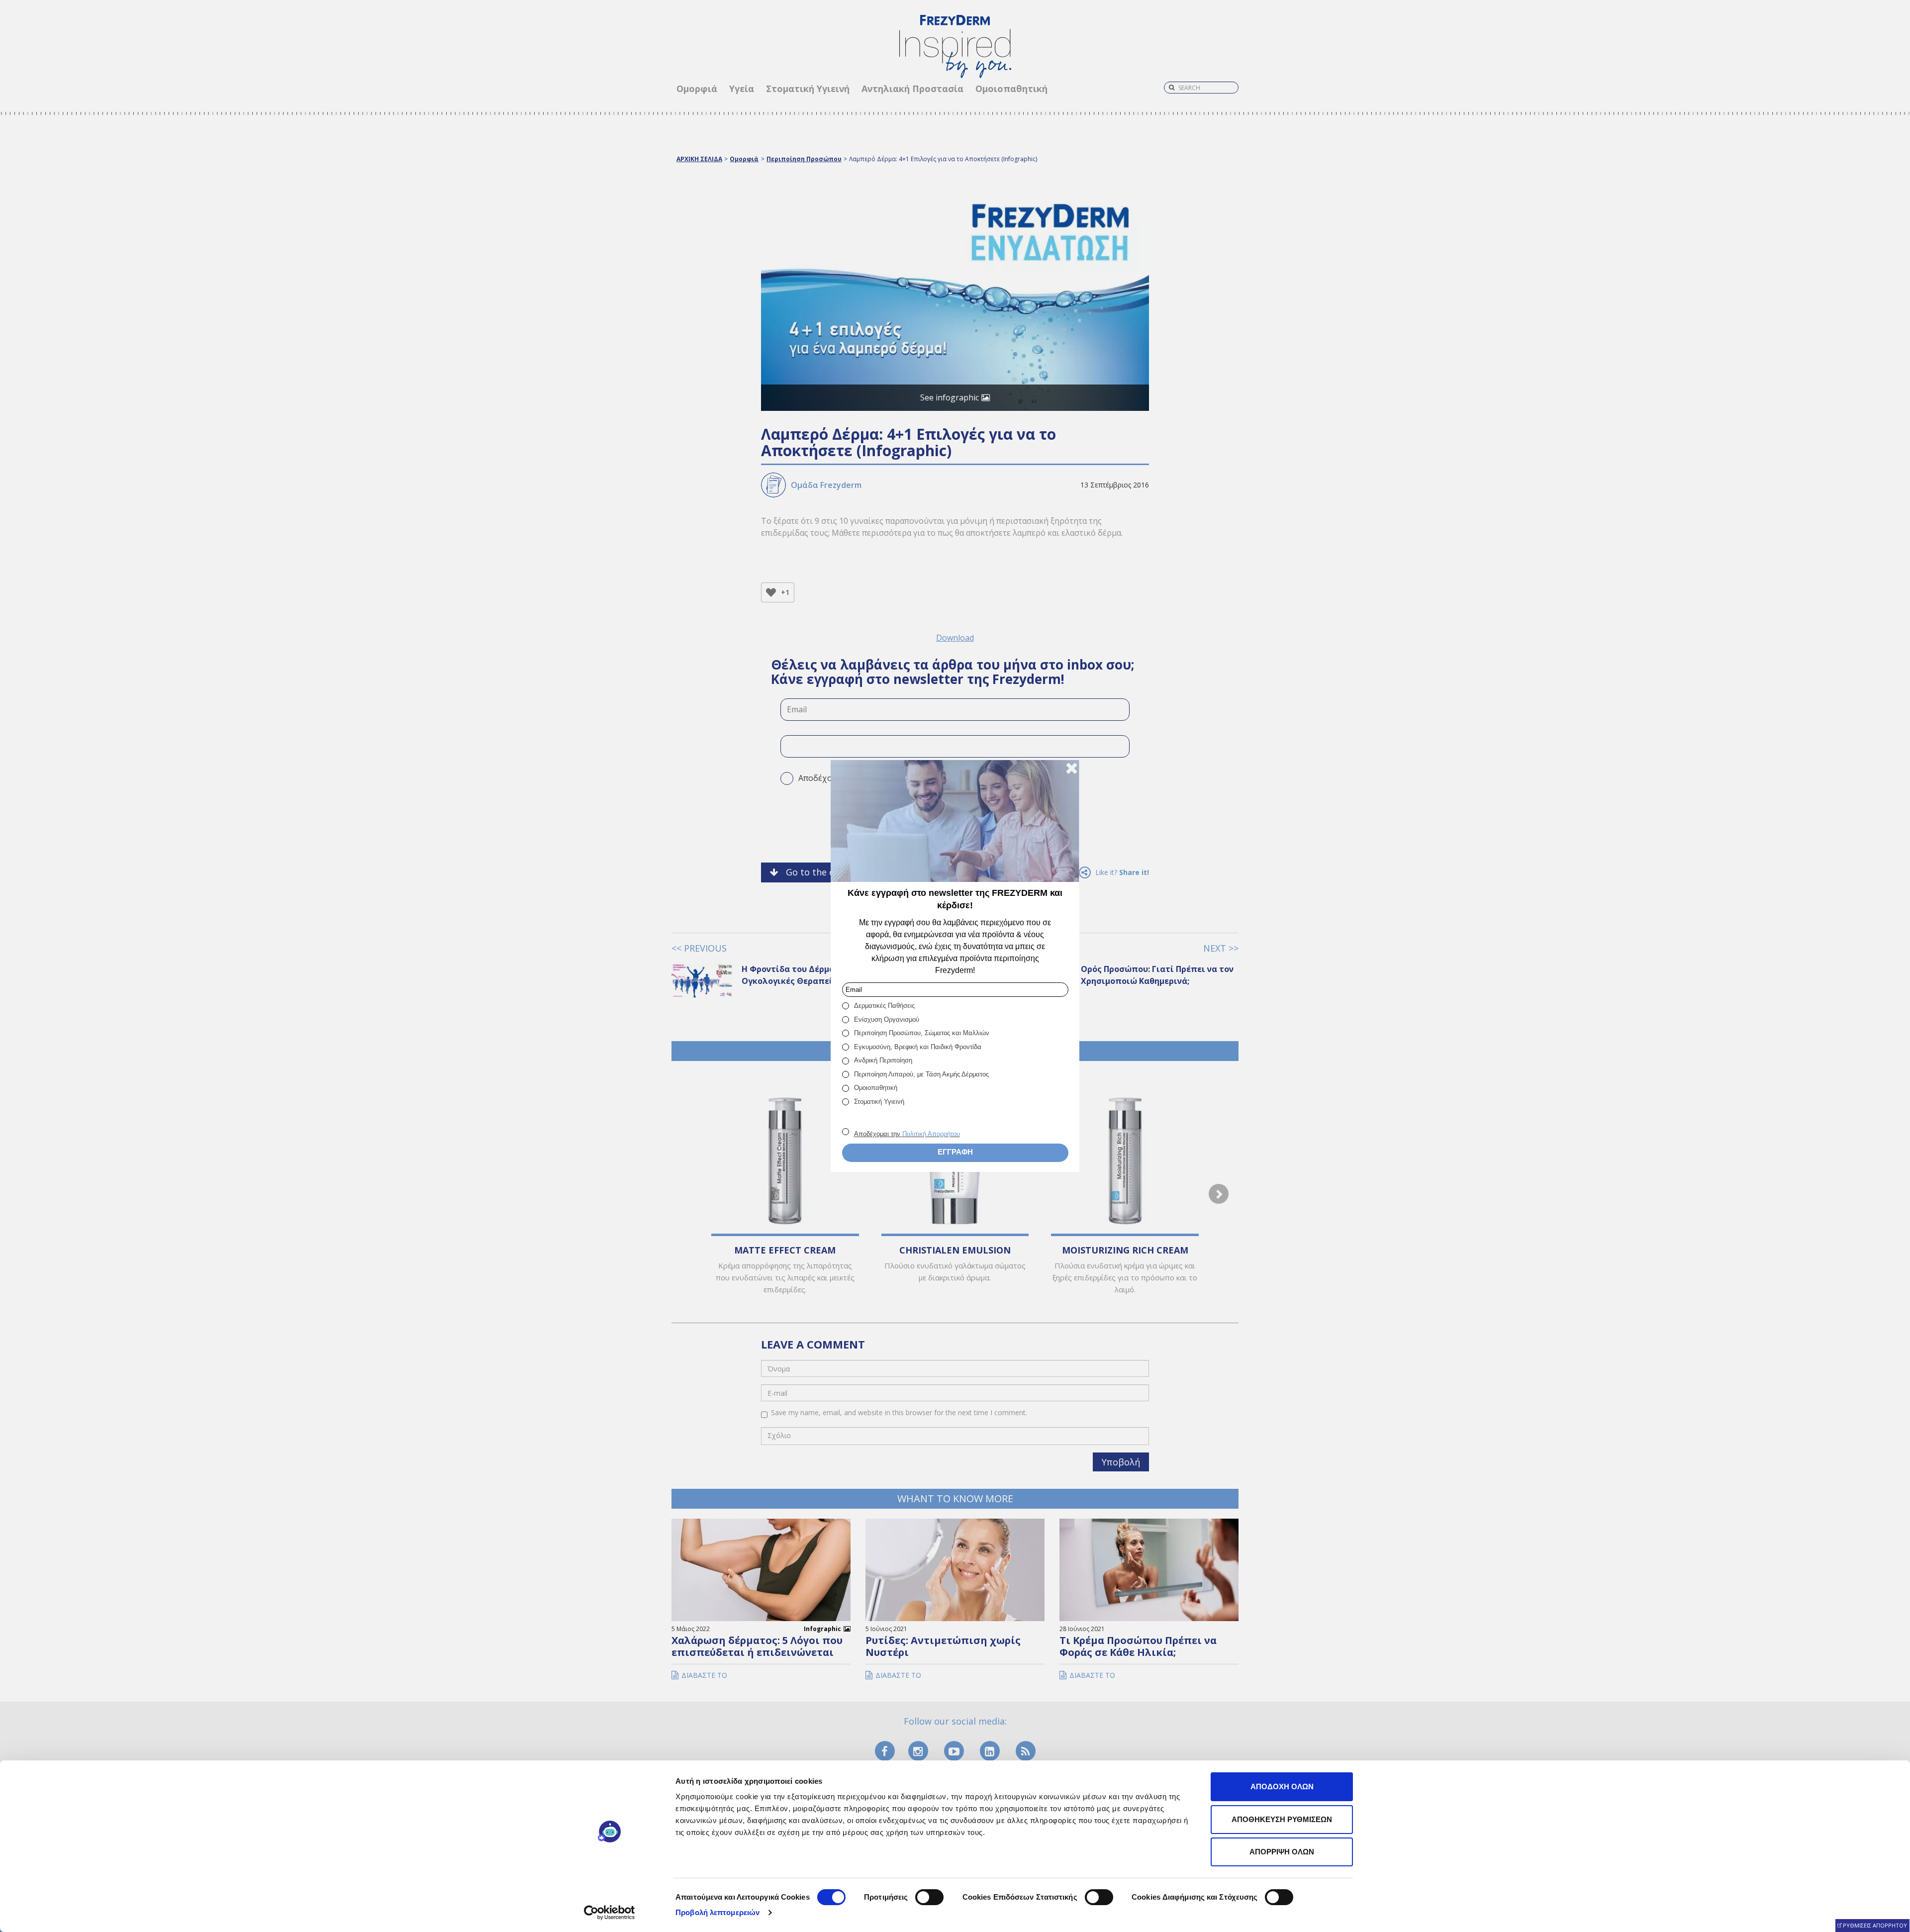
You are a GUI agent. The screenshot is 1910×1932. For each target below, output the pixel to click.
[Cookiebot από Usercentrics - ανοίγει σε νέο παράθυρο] (610, 1913)
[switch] (929, 1897)
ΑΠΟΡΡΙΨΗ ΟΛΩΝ (1282, 1852)
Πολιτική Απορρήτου (931, 1134)
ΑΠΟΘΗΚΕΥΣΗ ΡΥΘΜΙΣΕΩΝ (1282, 1819)
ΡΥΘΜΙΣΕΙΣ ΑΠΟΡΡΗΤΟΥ (1875, 1925)
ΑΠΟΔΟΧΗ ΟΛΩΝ (1282, 1787)
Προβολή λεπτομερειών (717, 1912)
